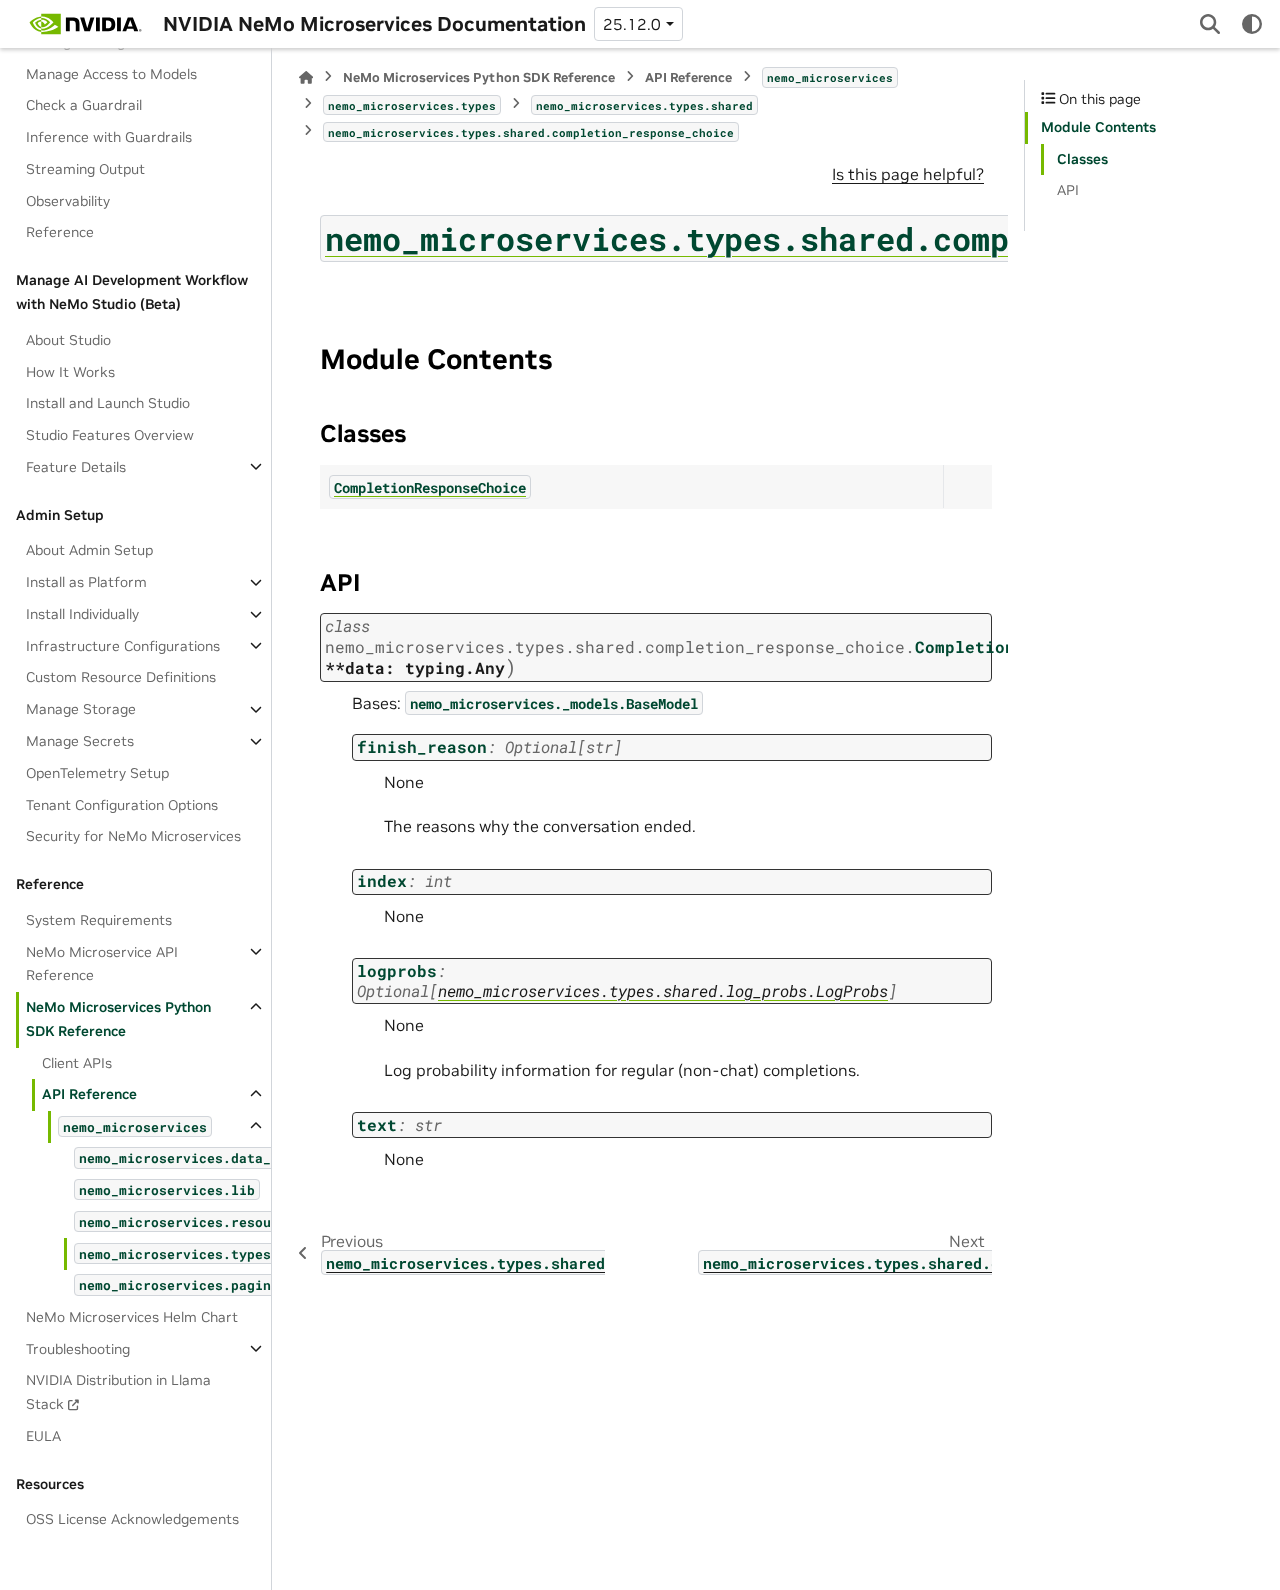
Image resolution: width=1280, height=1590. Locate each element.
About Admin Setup (89, 550)
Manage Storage (81, 709)
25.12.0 (632, 24)
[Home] (306, 77)
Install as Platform (86, 582)
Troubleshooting (78, 1348)
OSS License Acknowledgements (132, 1519)
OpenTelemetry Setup (97, 772)
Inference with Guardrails (109, 137)
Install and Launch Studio (108, 403)
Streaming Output (85, 169)
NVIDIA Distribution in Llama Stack (118, 1392)
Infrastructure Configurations (123, 645)
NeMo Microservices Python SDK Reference (118, 1019)
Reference (60, 232)
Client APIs (77, 1062)
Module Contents (1098, 127)
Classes (1082, 159)
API (1068, 190)
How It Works (70, 371)
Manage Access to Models (111, 73)
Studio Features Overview (110, 435)
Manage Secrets (80, 741)
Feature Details (76, 466)
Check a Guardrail (84, 105)
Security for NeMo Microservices (133, 836)
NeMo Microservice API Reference (102, 963)
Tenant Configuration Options (122, 804)
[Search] (1210, 24)
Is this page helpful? (908, 174)
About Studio (68, 339)
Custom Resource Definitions (121, 677)
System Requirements (99, 919)
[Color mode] (1252, 24)
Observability (68, 200)
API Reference (89, 1094)
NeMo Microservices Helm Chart (132, 1316)
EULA (43, 1435)
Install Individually (82, 614)
